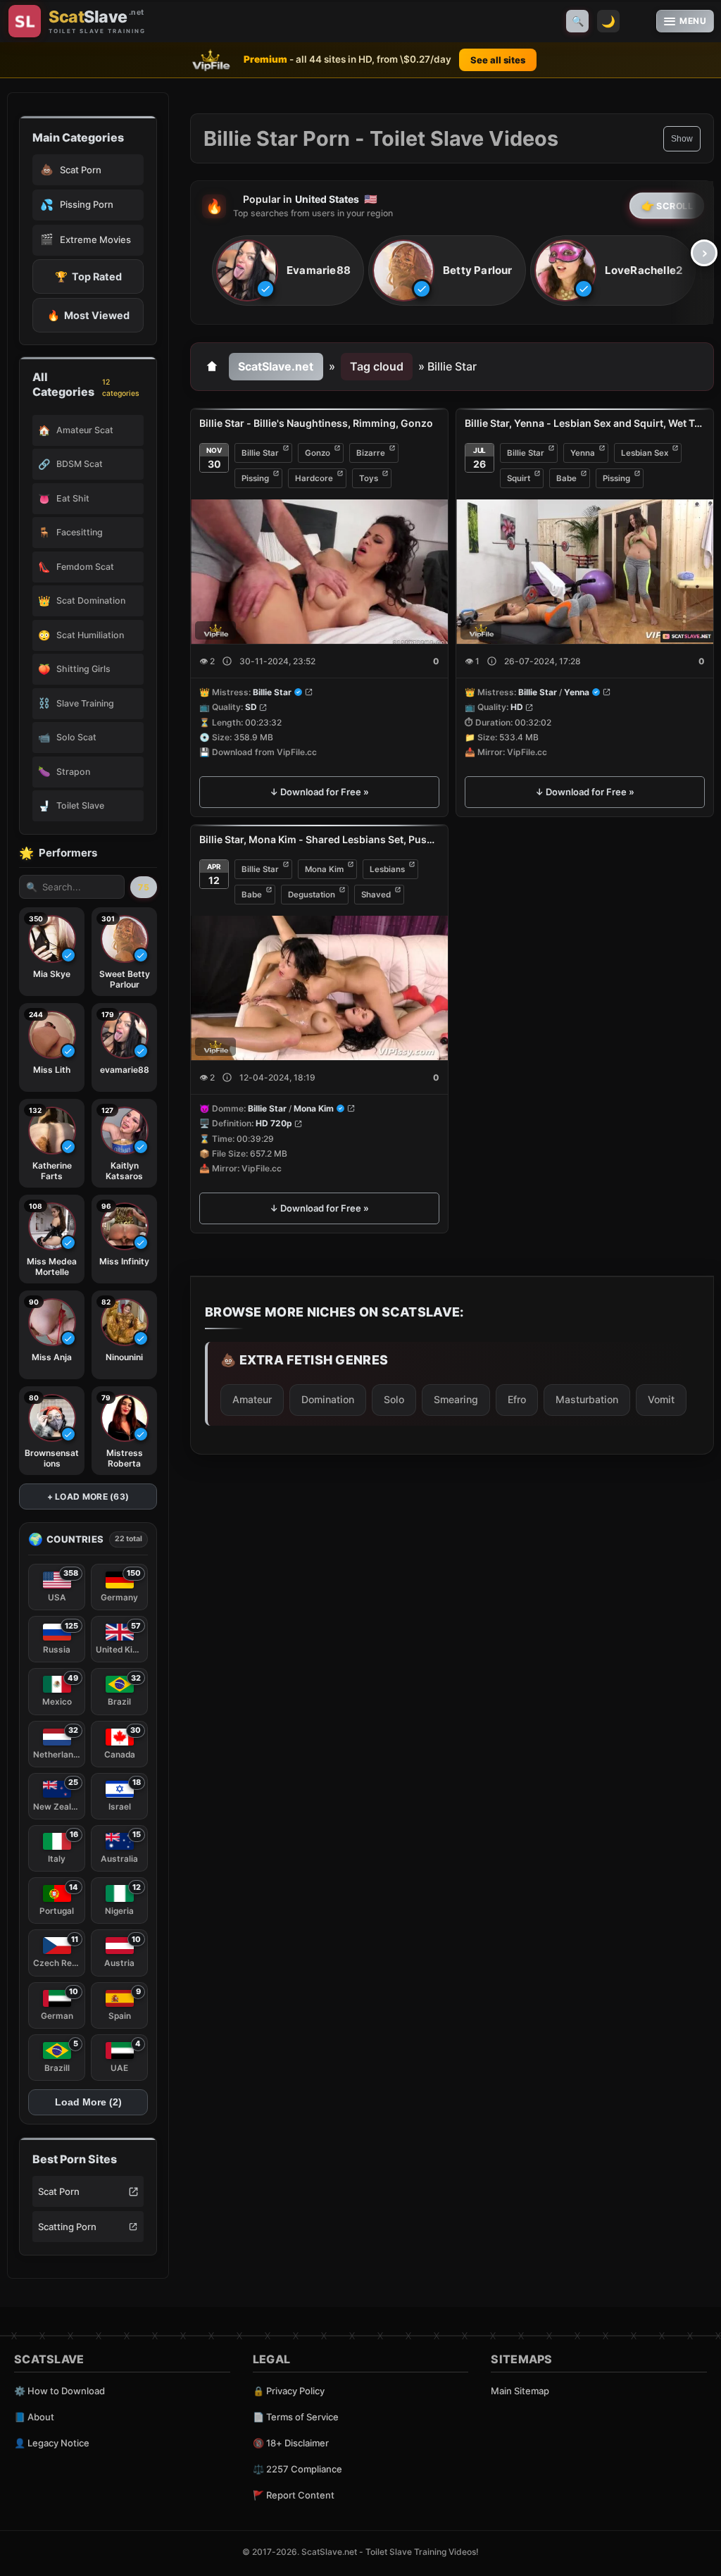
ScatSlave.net (276, 366)
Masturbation (587, 1399)
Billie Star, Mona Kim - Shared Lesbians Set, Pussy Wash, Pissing (319, 839)
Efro (517, 1399)
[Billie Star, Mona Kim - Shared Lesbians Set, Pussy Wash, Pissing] (319, 988)
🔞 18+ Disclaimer (291, 2443)
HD (517, 708)
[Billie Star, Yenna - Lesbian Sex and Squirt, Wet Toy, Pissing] (585, 572)
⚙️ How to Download (59, 2391)
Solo (394, 1399)
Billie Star (260, 453)
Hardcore (314, 478)
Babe (566, 478)
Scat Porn (59, 2191)
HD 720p (274, 1124)
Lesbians (387, 869)
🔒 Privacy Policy (289, 2391)
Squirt (519, 478)
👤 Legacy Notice (52, 2443)
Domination (328, 1399)
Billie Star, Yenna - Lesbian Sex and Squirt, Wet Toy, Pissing (585, 423)
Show (682, 139)
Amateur (252, 1399)
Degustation (312, 895)
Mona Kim (324, 869)
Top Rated (88, 276)
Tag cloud (377, 366)
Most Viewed (88, 315)
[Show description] (227, 661)
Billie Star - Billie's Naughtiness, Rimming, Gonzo (316, 423)
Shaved (376, 895)
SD (251, 708)
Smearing (456, 1399)
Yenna (583, 453)
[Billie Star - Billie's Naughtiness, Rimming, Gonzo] (319, 572)
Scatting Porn (67, 2227)
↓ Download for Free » (319, 792)
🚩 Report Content (294, 2495)
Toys (369, 478)
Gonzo (318, 453)
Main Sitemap (520, 2391)
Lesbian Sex (645, 453)
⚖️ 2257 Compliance (297, 2469)
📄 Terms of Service (296, 2417)
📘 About (34, 2417)
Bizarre (371, 453)
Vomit (661, 1399)
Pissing (255, 478)
